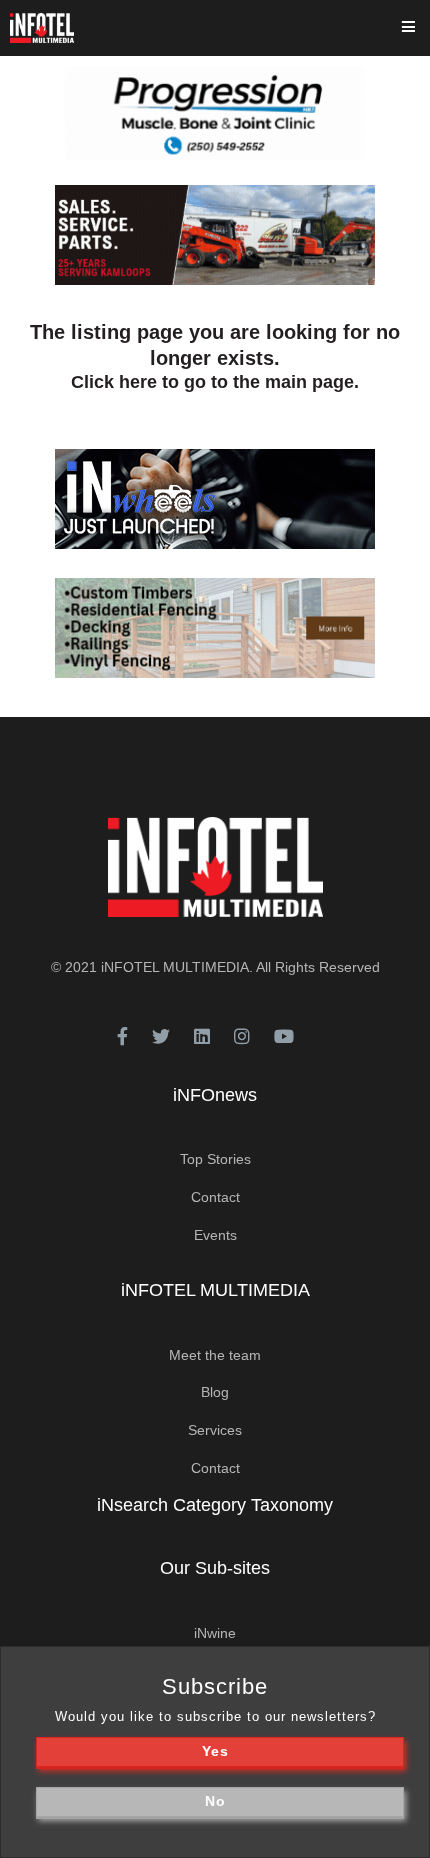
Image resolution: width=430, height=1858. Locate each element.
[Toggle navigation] (421, 28)
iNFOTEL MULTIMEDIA (175, 967)
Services (215, 1430)
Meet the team (215, 1355)
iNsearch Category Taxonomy (215, 1505)
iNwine (215, 1633)
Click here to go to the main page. (215, 382)
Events (215, 1235)
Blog (215, 1392)
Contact (215, 1197)
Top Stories (215, 1159)
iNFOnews (215, 1095)
